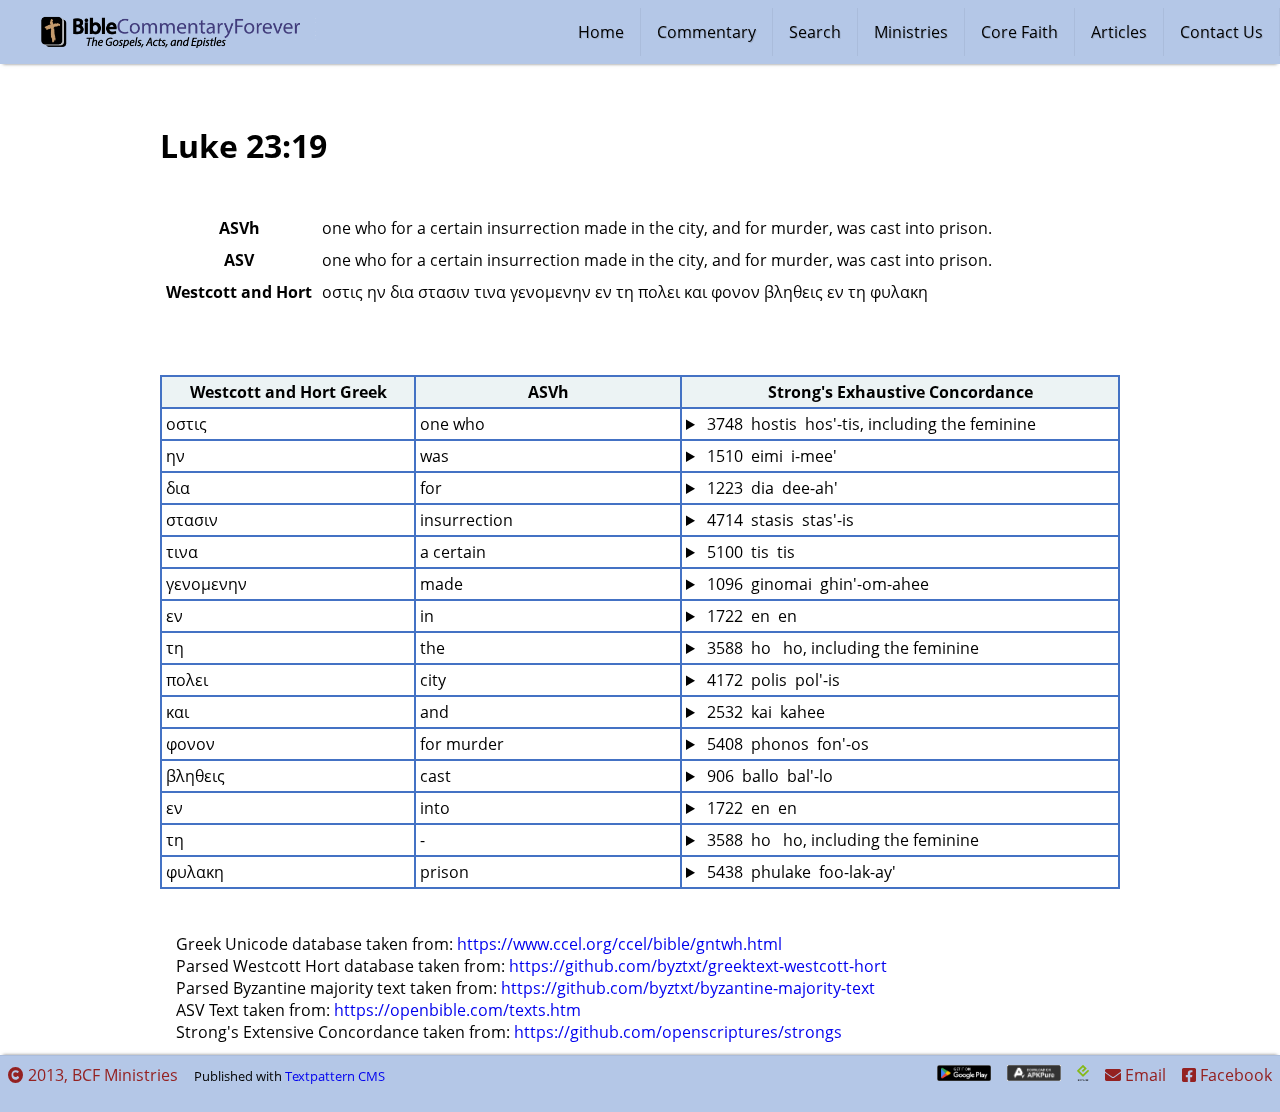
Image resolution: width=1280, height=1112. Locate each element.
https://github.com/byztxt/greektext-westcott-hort (698, 966)
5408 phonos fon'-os (786, 744)
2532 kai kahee (764, 712)
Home (601, 32)
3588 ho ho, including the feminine (841, 648)
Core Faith (1019, 32)
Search (815, 32)
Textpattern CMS (335, 1076)
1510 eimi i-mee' (770, 456)
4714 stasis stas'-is (778, 520)
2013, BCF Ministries (101, 1075)
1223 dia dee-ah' (770, 488)
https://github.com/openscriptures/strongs (678, 1032)
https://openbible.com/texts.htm (457, 1010)
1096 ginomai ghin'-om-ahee (816, 584)
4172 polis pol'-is (771, 680)
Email (1143, 1075)
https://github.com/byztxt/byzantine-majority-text (688, 988)
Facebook (1234, 1075)
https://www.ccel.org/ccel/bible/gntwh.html (619, 944)
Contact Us (1221, 32)
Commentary (706, 32)
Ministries (911, 32)
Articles (1119, 32)
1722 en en (750, 616)
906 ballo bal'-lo (768, 776)
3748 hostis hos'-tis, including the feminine (869, 424)
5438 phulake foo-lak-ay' (799, 872)
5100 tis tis (749, 552)
